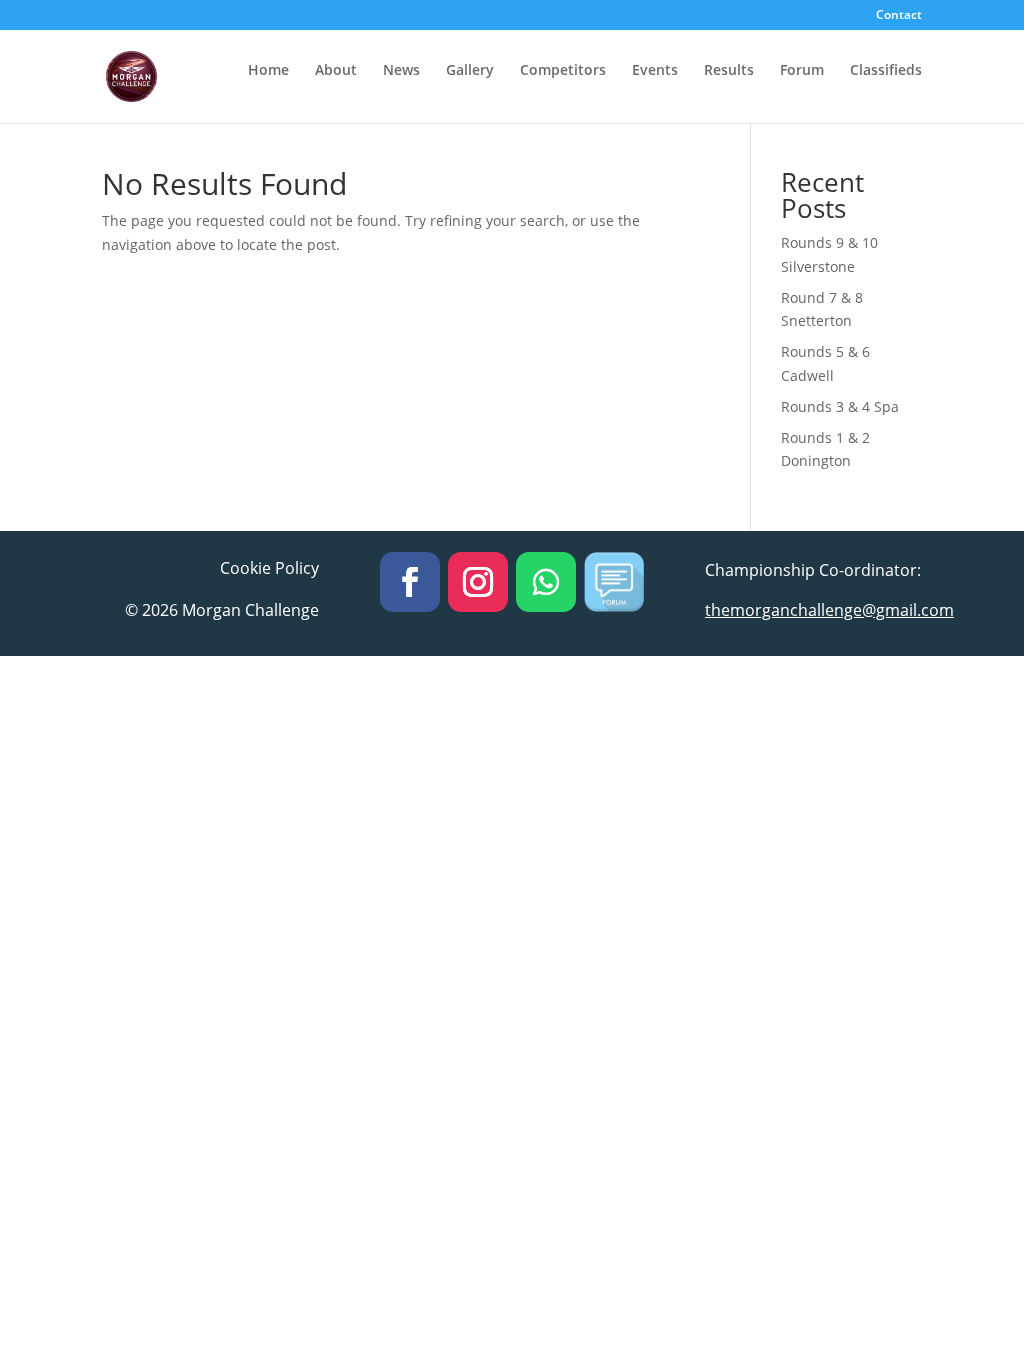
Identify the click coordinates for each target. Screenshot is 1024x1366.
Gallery (470, 71)
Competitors (563, 71)
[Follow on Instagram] (478, 582)
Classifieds (886, 71)
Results (729, 71)
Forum (802, 71)
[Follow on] (614, 582)
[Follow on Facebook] (410, 582)
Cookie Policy (269, 568)
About (336, 71)
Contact (899, 16)
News (401, 71)
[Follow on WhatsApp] (546, 582)
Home (268, 71)
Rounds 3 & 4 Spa (840, 406)
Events (655, 71)
